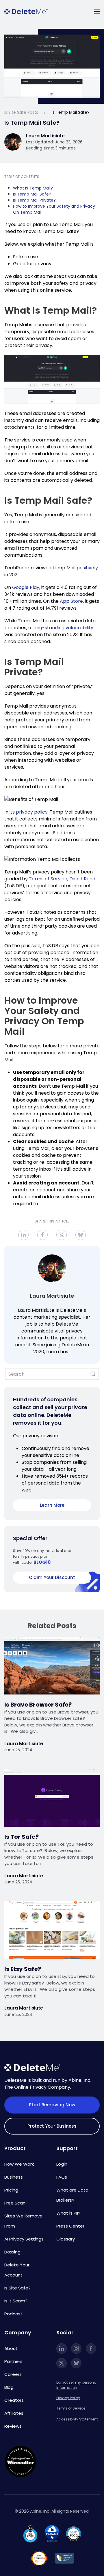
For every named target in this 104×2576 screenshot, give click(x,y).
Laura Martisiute (52, 1296)
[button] (97, 12)
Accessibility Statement (77, 2419)
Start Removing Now (52, 2105)
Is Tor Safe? (22, 1837)
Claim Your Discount (52, 1577)
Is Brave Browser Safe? (38, 1705)
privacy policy (32, 812)
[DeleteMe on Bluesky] (76, 2363)
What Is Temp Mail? (33, 188)
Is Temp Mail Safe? (32, 194)
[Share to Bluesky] (81, 1235)
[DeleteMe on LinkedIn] (62, 2348)
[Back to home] (26, 12)
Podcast (13, 2314)
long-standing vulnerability (63, 628)
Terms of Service (71, 2408)
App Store (71, 601)
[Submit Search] (93, 1374)
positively (87, 568)
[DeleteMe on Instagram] (76, 2348)
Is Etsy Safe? (23, 1969)
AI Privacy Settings (24, 2239)
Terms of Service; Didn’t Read (62, 879)
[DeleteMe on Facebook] (91, 2348)
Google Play (26, 587)
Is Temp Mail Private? (34, 200)
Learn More (52, 1505)
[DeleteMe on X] (62, 2363)
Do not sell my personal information (77, 2385)
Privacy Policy (68, 2398)
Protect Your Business (52, 2126)
